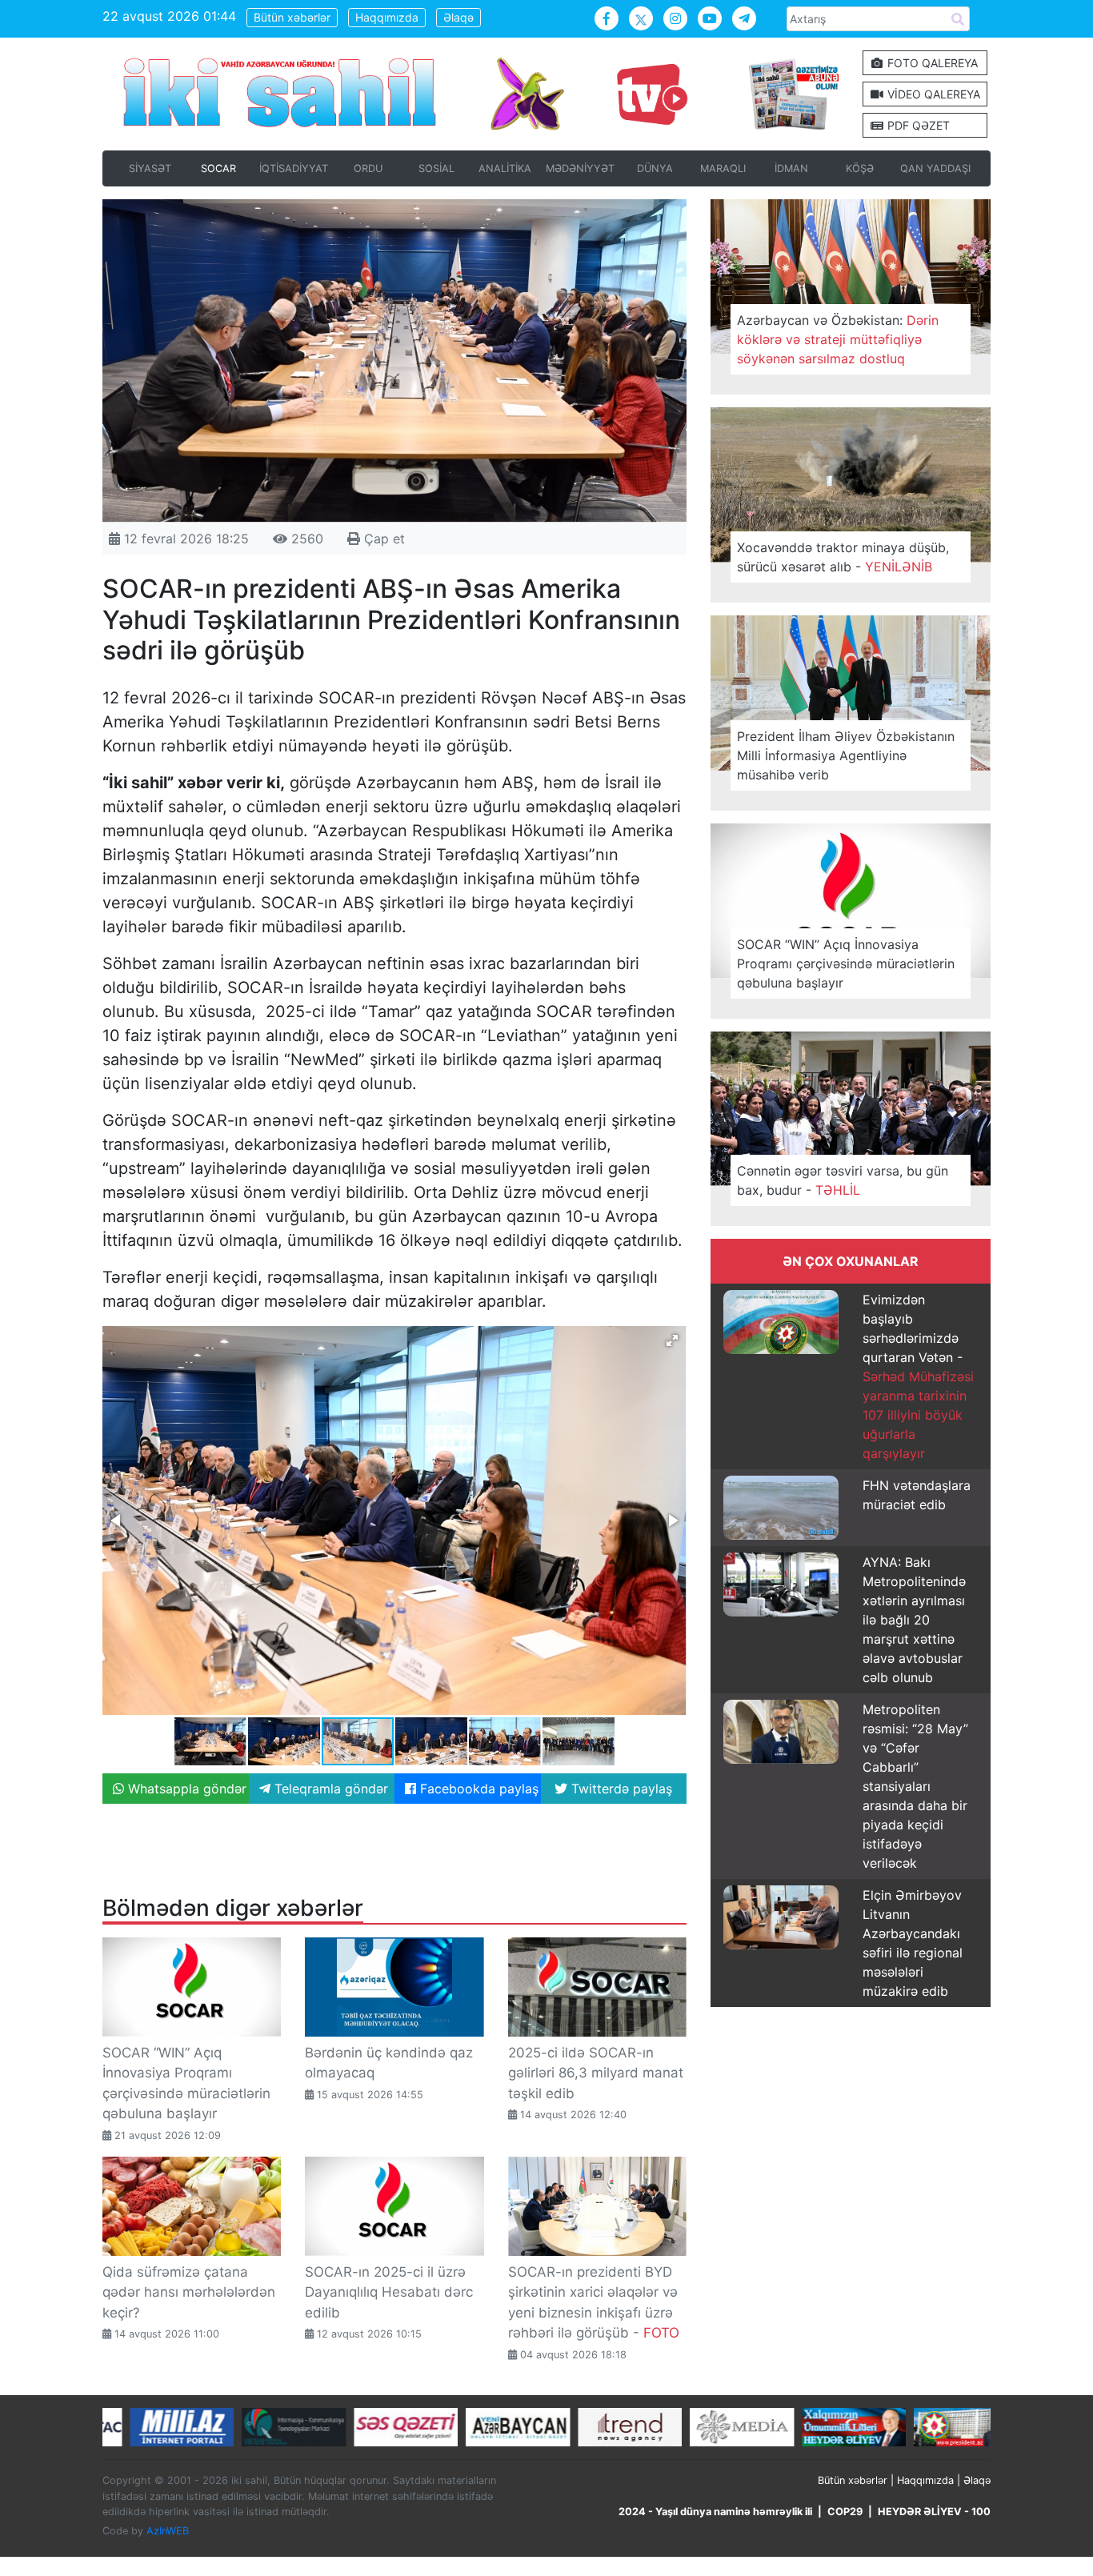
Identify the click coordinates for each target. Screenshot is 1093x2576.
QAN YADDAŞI (935, 168)
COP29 (845, 2512)
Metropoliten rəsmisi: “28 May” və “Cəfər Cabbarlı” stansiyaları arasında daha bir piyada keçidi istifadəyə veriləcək (915, 1786)
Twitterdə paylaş (620, 1789)
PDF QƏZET (917, 125)
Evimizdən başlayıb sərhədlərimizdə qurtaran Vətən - (918, 1376)
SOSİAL (436, 168)
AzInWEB (168, 2531)
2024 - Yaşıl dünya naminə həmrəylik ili (715, 2512)
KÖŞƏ (860, 168)
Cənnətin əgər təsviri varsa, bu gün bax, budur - (843, 1180)
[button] (672, 1340)
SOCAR (218, 168)
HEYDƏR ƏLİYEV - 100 (934, 2512)
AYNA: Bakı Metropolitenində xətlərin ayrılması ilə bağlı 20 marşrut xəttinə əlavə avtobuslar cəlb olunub (914, 1620)
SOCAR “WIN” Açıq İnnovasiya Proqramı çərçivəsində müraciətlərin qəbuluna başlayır (846, 963)
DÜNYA (655, 168)
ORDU (368, 168)
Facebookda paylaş (477, 1789)
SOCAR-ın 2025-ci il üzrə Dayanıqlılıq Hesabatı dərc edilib (389, 2292)
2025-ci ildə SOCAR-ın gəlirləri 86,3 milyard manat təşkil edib (596, 2073)
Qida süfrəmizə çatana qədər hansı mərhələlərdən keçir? (189, 2292)
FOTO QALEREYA (931, 63)
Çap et (382, 539)
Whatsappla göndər (185, 1789)
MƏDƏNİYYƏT (580, 168)
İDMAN (791, 168)
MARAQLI (723, 168)
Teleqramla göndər (329, 1789)
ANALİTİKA (505, 168)
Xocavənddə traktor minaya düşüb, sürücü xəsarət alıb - (843, 557)
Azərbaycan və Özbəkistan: (838, 339)
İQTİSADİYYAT (294, 168)
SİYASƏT (150, 168)
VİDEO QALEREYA (932, 94)
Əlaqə (458, 17)
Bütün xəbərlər (292, 17)
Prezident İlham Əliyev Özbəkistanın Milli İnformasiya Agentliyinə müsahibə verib (846, 755)
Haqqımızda (387, 17)
